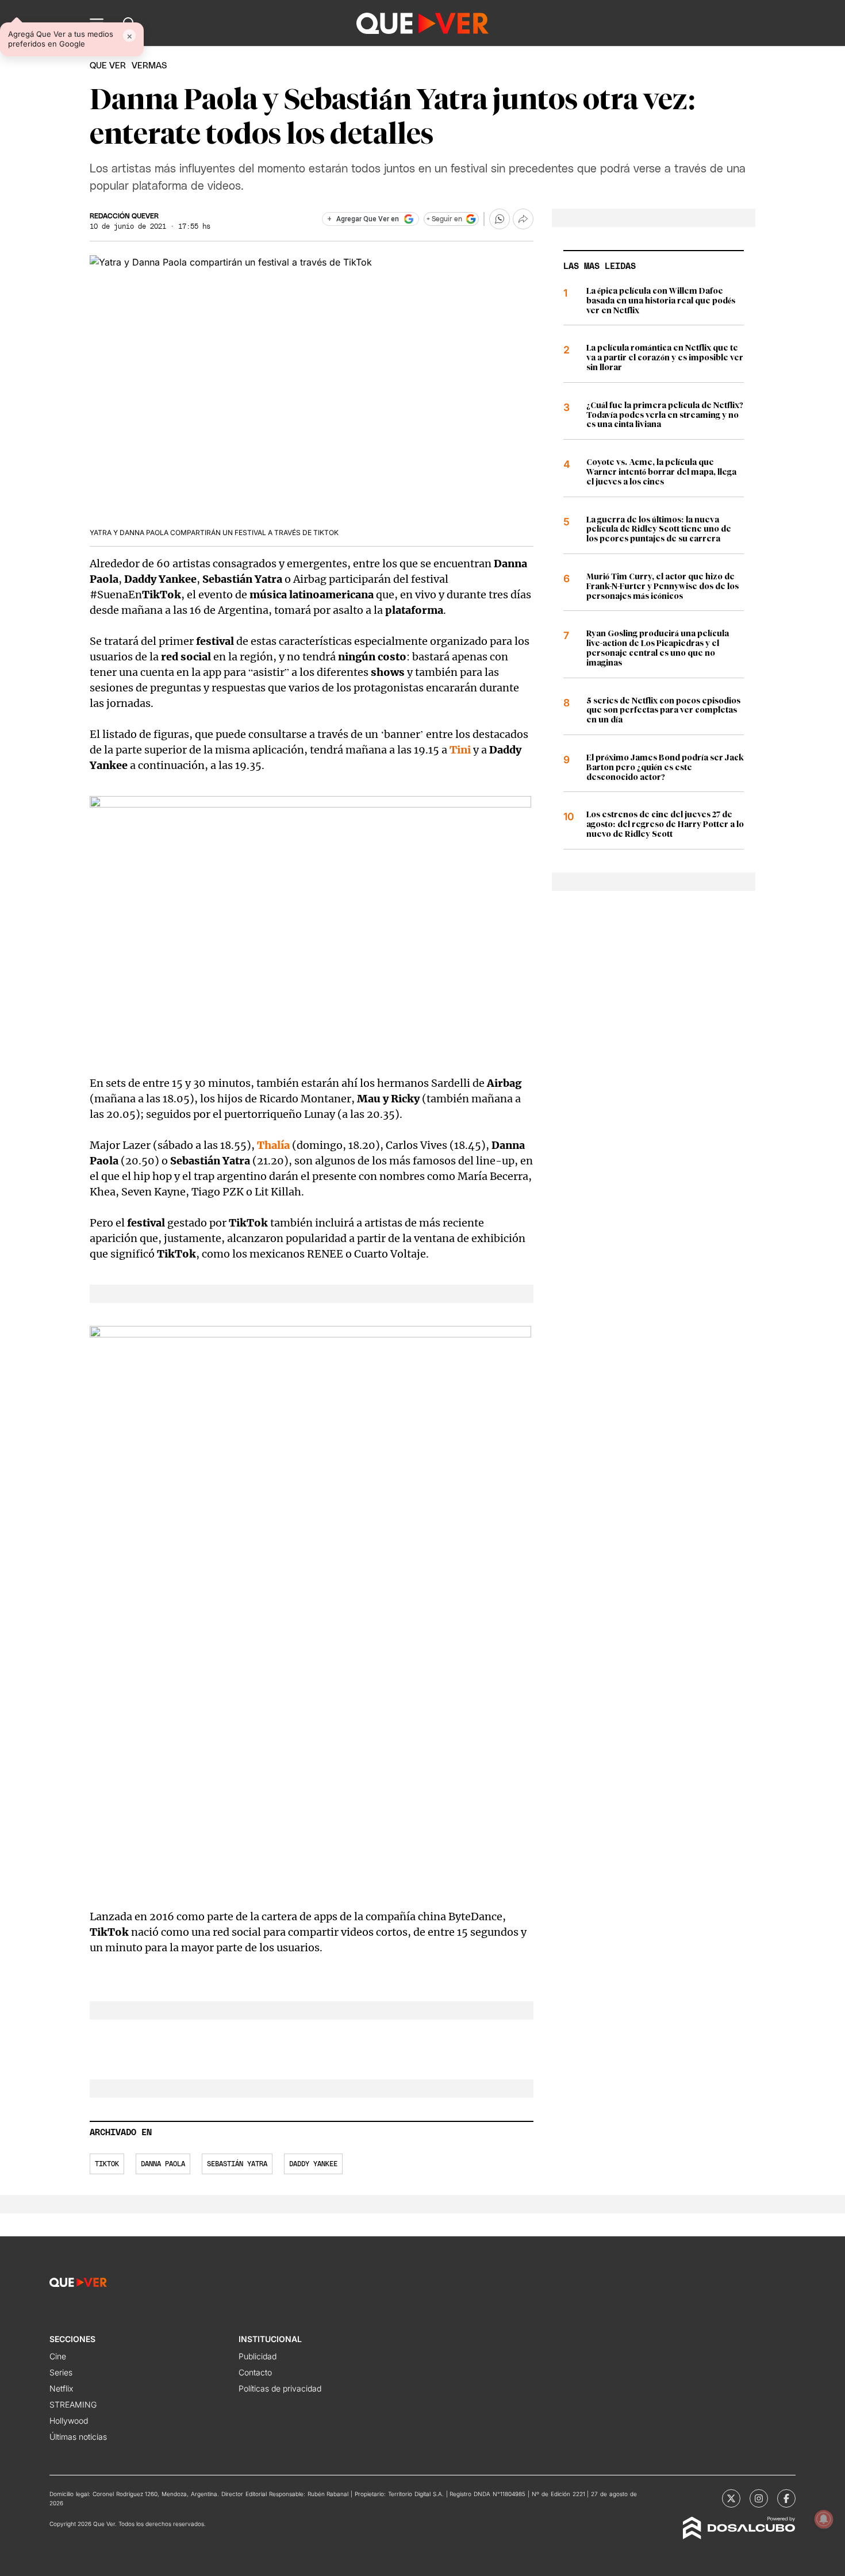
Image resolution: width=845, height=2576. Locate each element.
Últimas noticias (78, 2437)
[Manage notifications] (824, 2519)
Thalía (273, 1145)
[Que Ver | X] (731, 2498)
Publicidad (258, 2356)
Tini (460, 750)
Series (61, 2372)
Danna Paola (163, 2164)
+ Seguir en (444, 219)
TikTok (107, 2164)
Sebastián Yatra (237, 2164)
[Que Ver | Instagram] (759, 2498)
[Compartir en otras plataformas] (523, 219)
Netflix (61, 2388)
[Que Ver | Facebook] (786, 2498)
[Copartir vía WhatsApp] (500, 219)
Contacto (255, 2372)
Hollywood (69, 2421)
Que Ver (108, 66)
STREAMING (73, 2404)
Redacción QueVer (124, 216)
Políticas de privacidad (280, 2388)
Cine (58, 2356)
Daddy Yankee (313, 2164)
